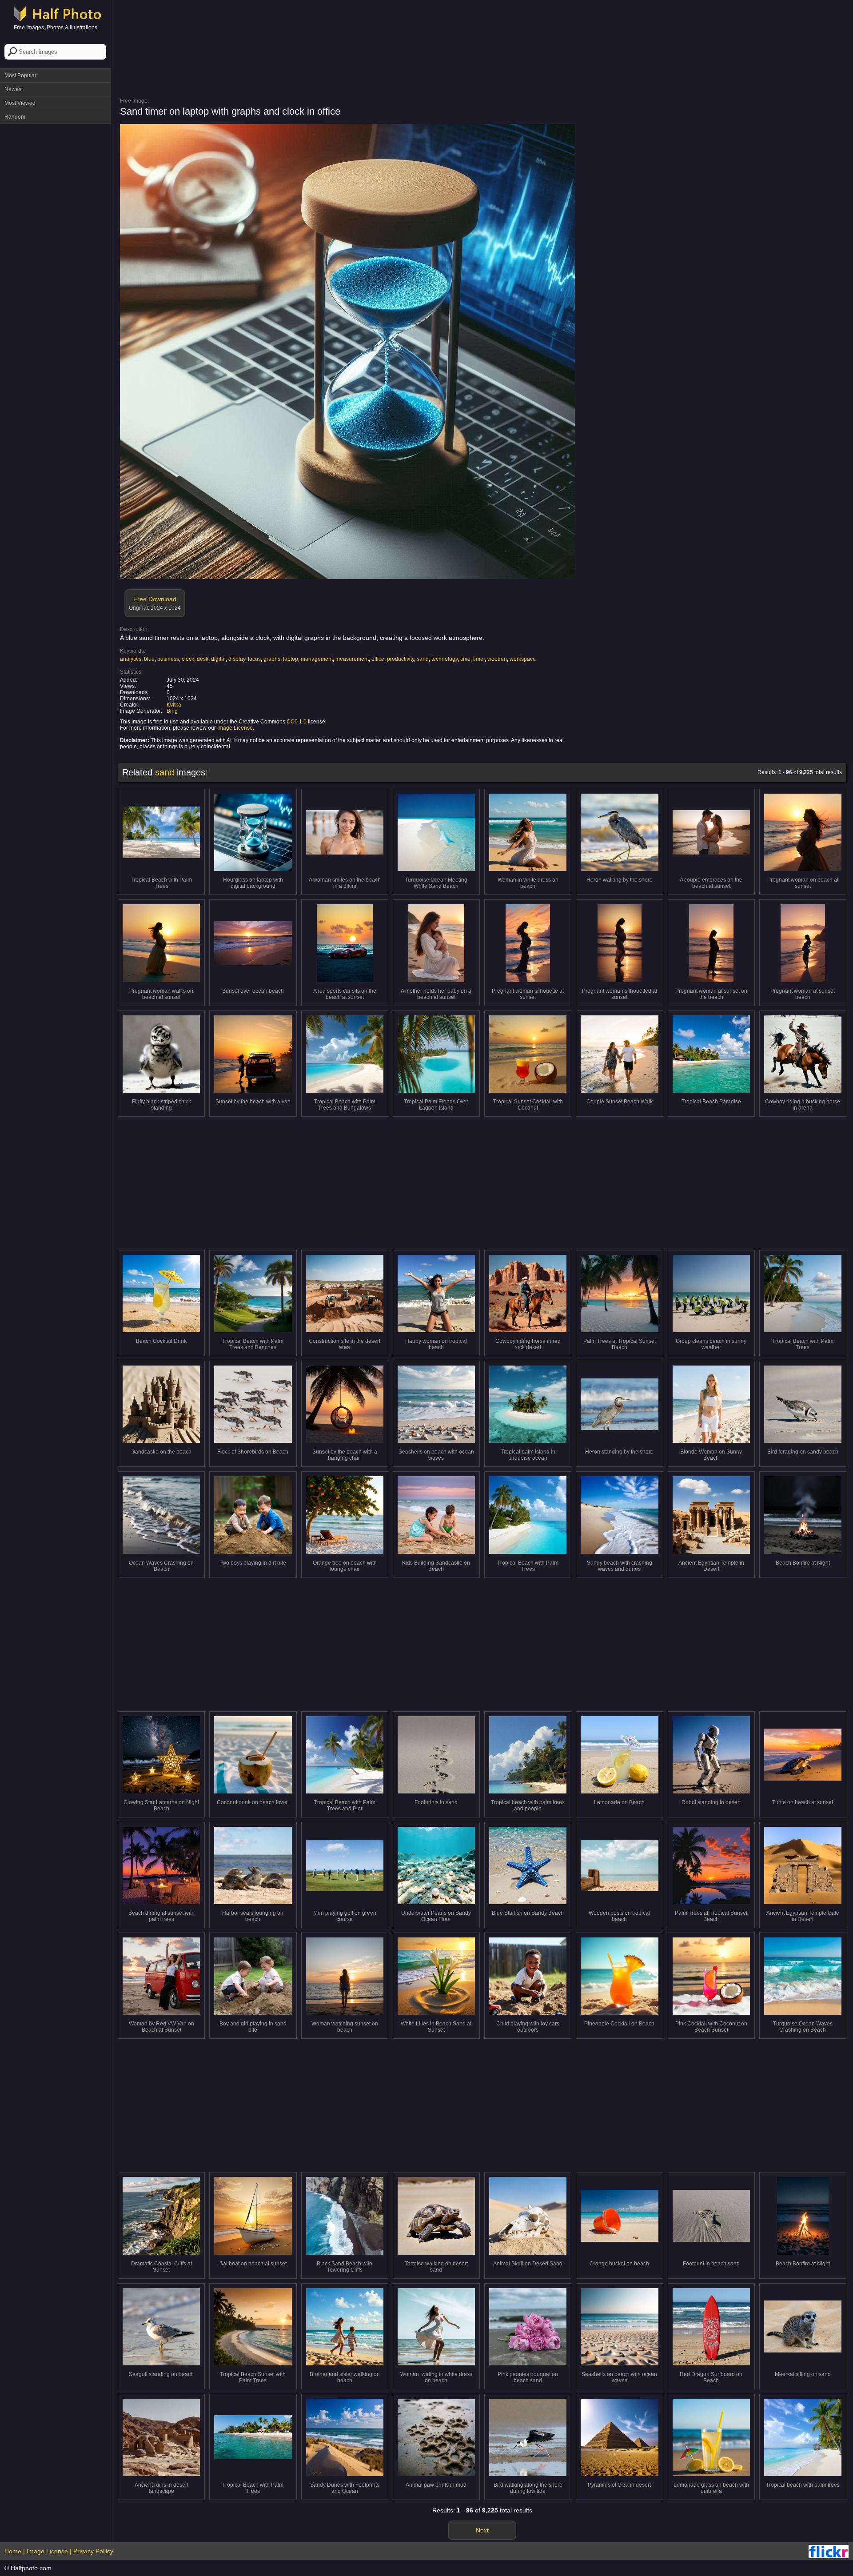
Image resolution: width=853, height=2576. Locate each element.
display (237, 659)
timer (479, 659)
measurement (352, 659)
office (378, 659)
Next (482, 2530)
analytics (131, 659)
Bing (172, 711)
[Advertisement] (56, 262)
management (317, 659)
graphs (272, 659)
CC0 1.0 (297, 722)
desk (203, 659)
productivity (401, 659)
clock (188, 659)
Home (13, 2551)
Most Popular (20, 76)
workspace (523, 659)
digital (218, 659)
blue (149, 659)
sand (423, 659)
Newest (14, 89)
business (168, 659)
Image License (235, 728)
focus (254, 659)
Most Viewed (20, 103)
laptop (291, 659)
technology (444, 659)
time (465, 659)
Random (15, 117)
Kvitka (174, 705)
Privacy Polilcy (93, 2551)
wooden (497, 659)
